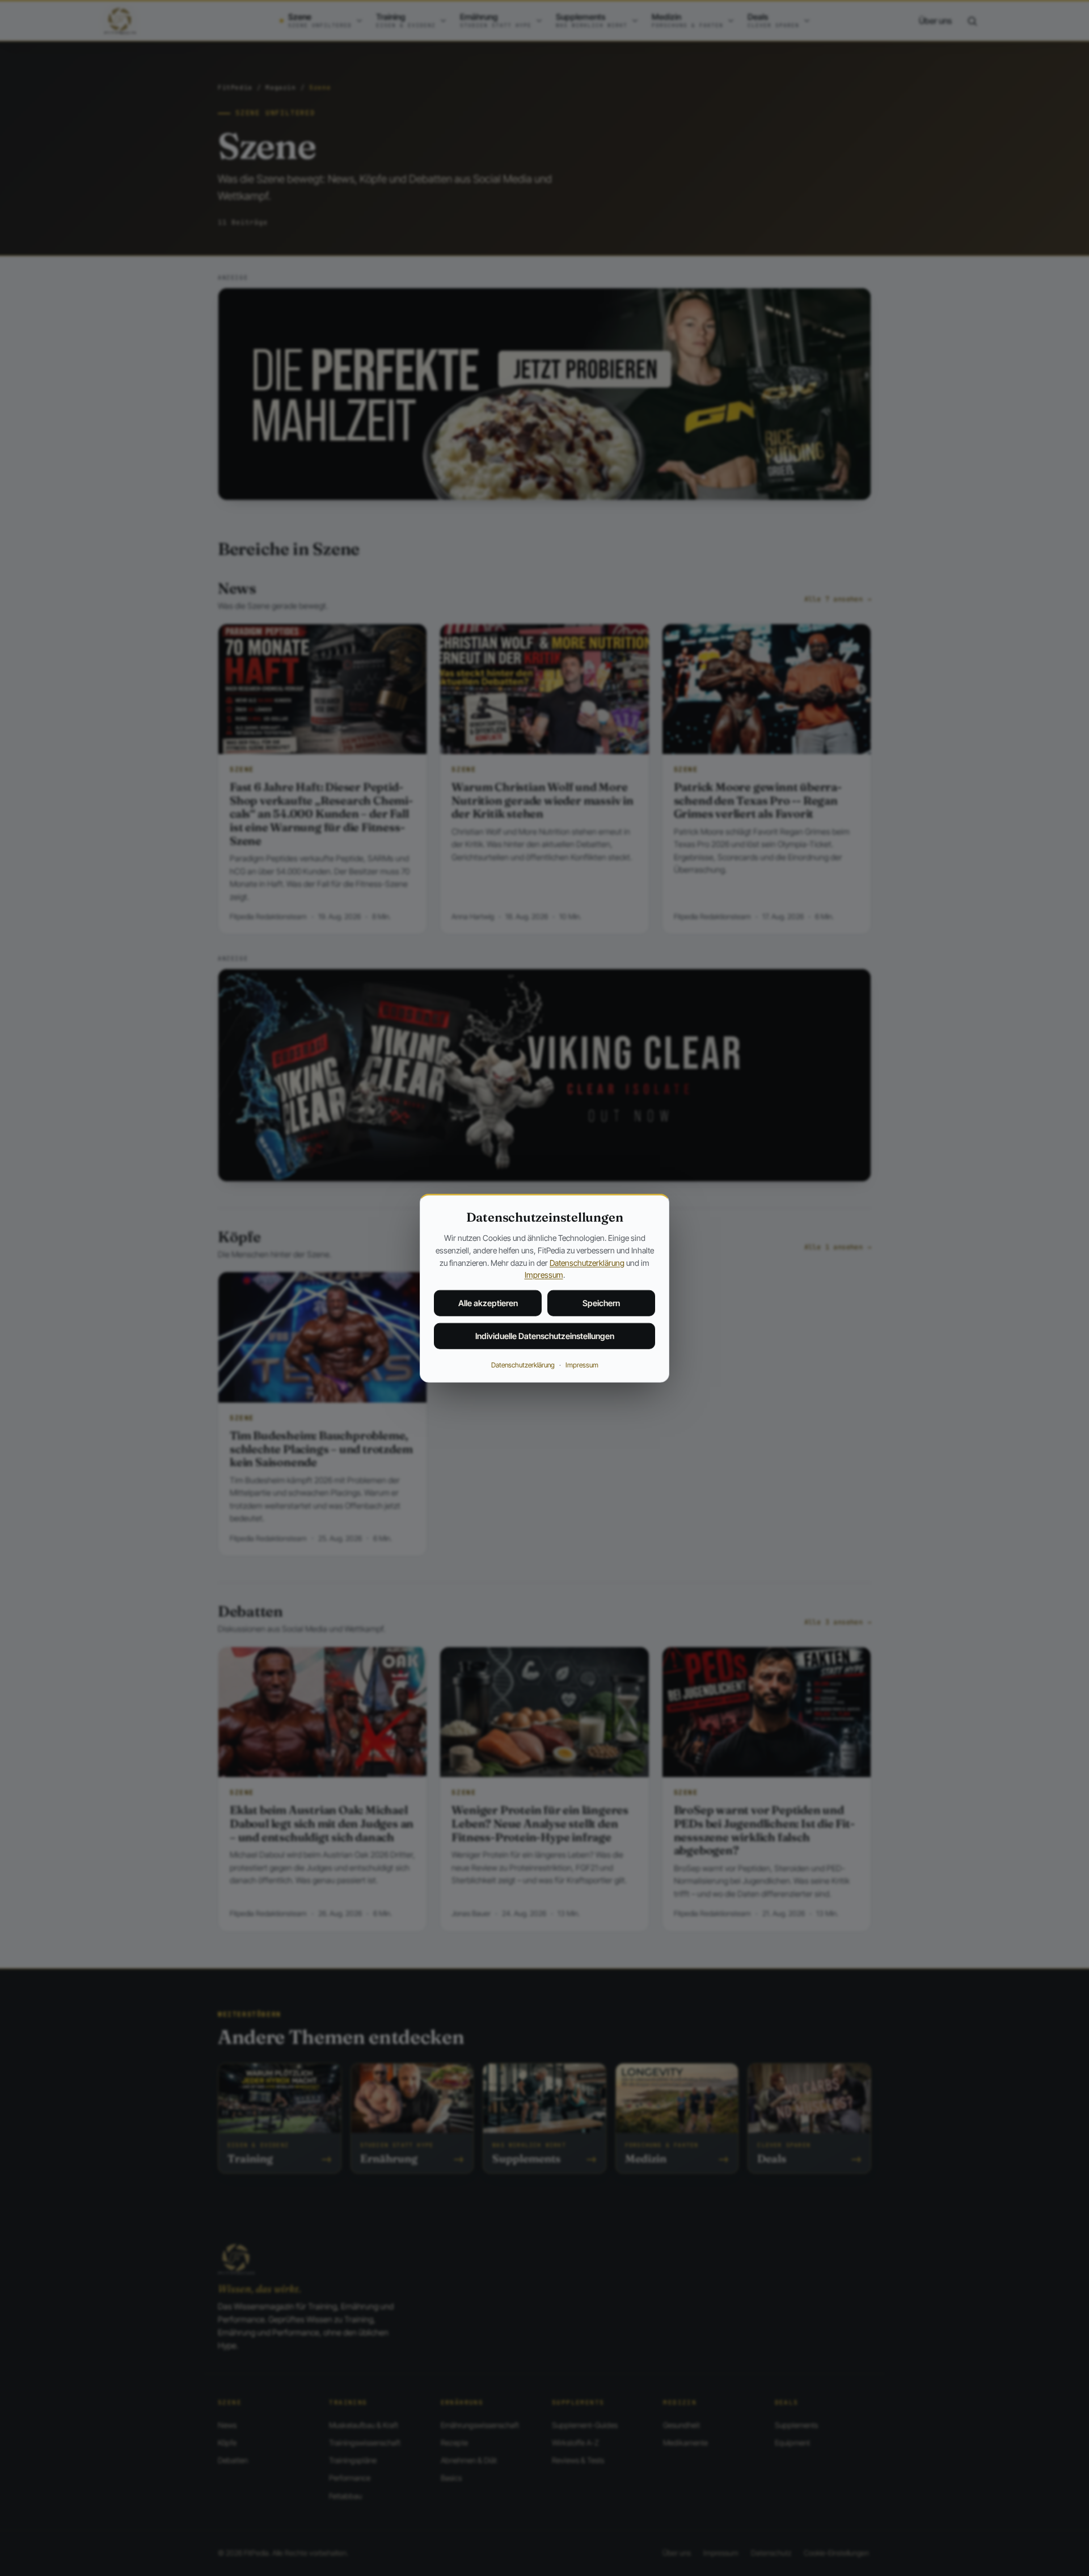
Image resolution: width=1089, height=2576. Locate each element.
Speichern (601, 1303)
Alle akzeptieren (488, 1303)
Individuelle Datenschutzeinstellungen (545, 1336)
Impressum (544, 1275)
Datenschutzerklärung (587, 1262)
